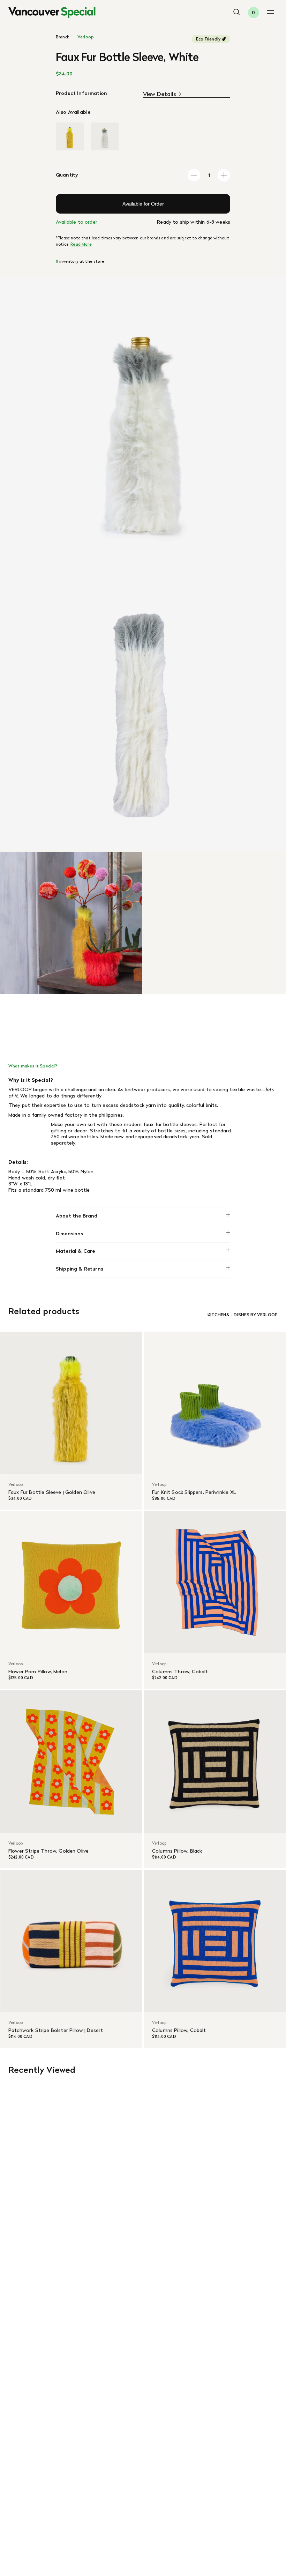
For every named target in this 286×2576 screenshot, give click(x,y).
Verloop (86, 37)
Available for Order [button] (143, 204)
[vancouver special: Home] (52, 13)
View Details (160, 94)
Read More (81, 244)
